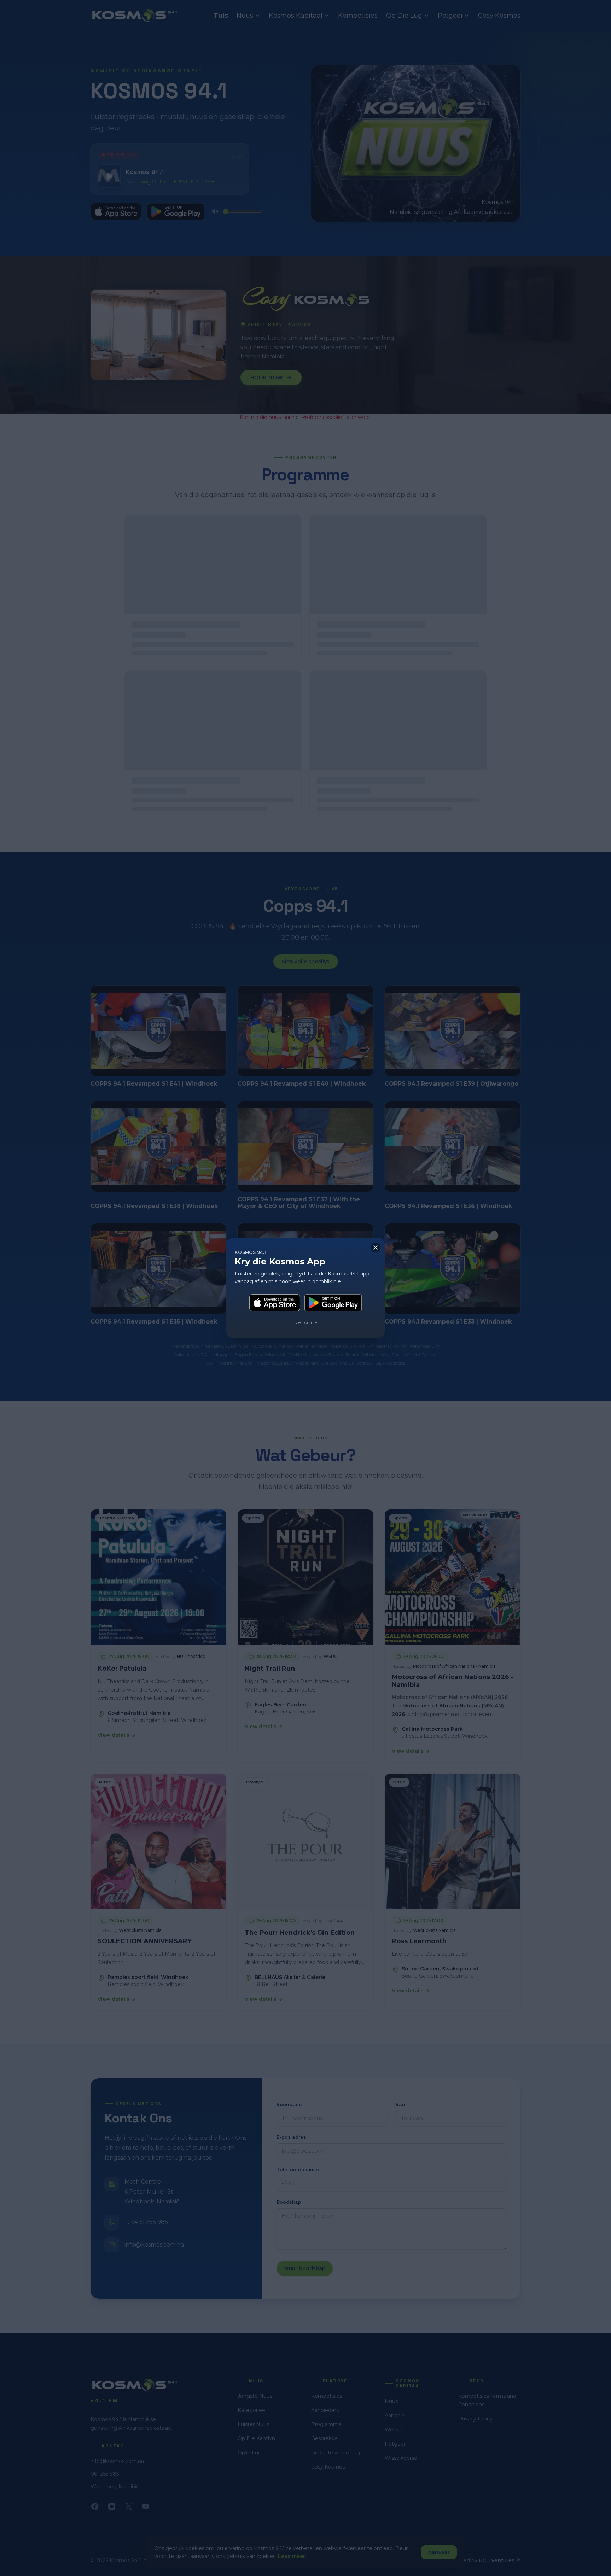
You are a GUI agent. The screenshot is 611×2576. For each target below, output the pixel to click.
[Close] (376, 1248)
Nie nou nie (305, 1322)
